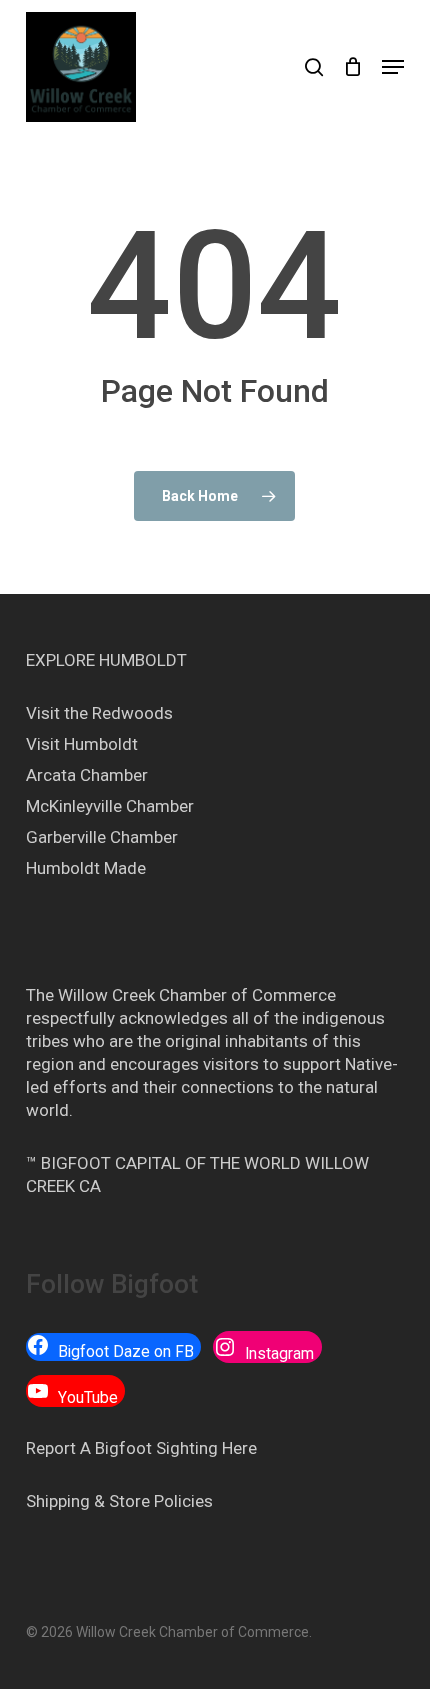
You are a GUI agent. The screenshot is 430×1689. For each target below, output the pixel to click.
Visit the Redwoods (99, 713)
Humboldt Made (86, 868)
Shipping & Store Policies (119, 1501)
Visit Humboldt (82, 744)
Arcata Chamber (87, 775)
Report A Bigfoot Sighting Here (141, 1448)
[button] (393, 67)
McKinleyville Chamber (110, 806)
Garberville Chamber (102, 837)
